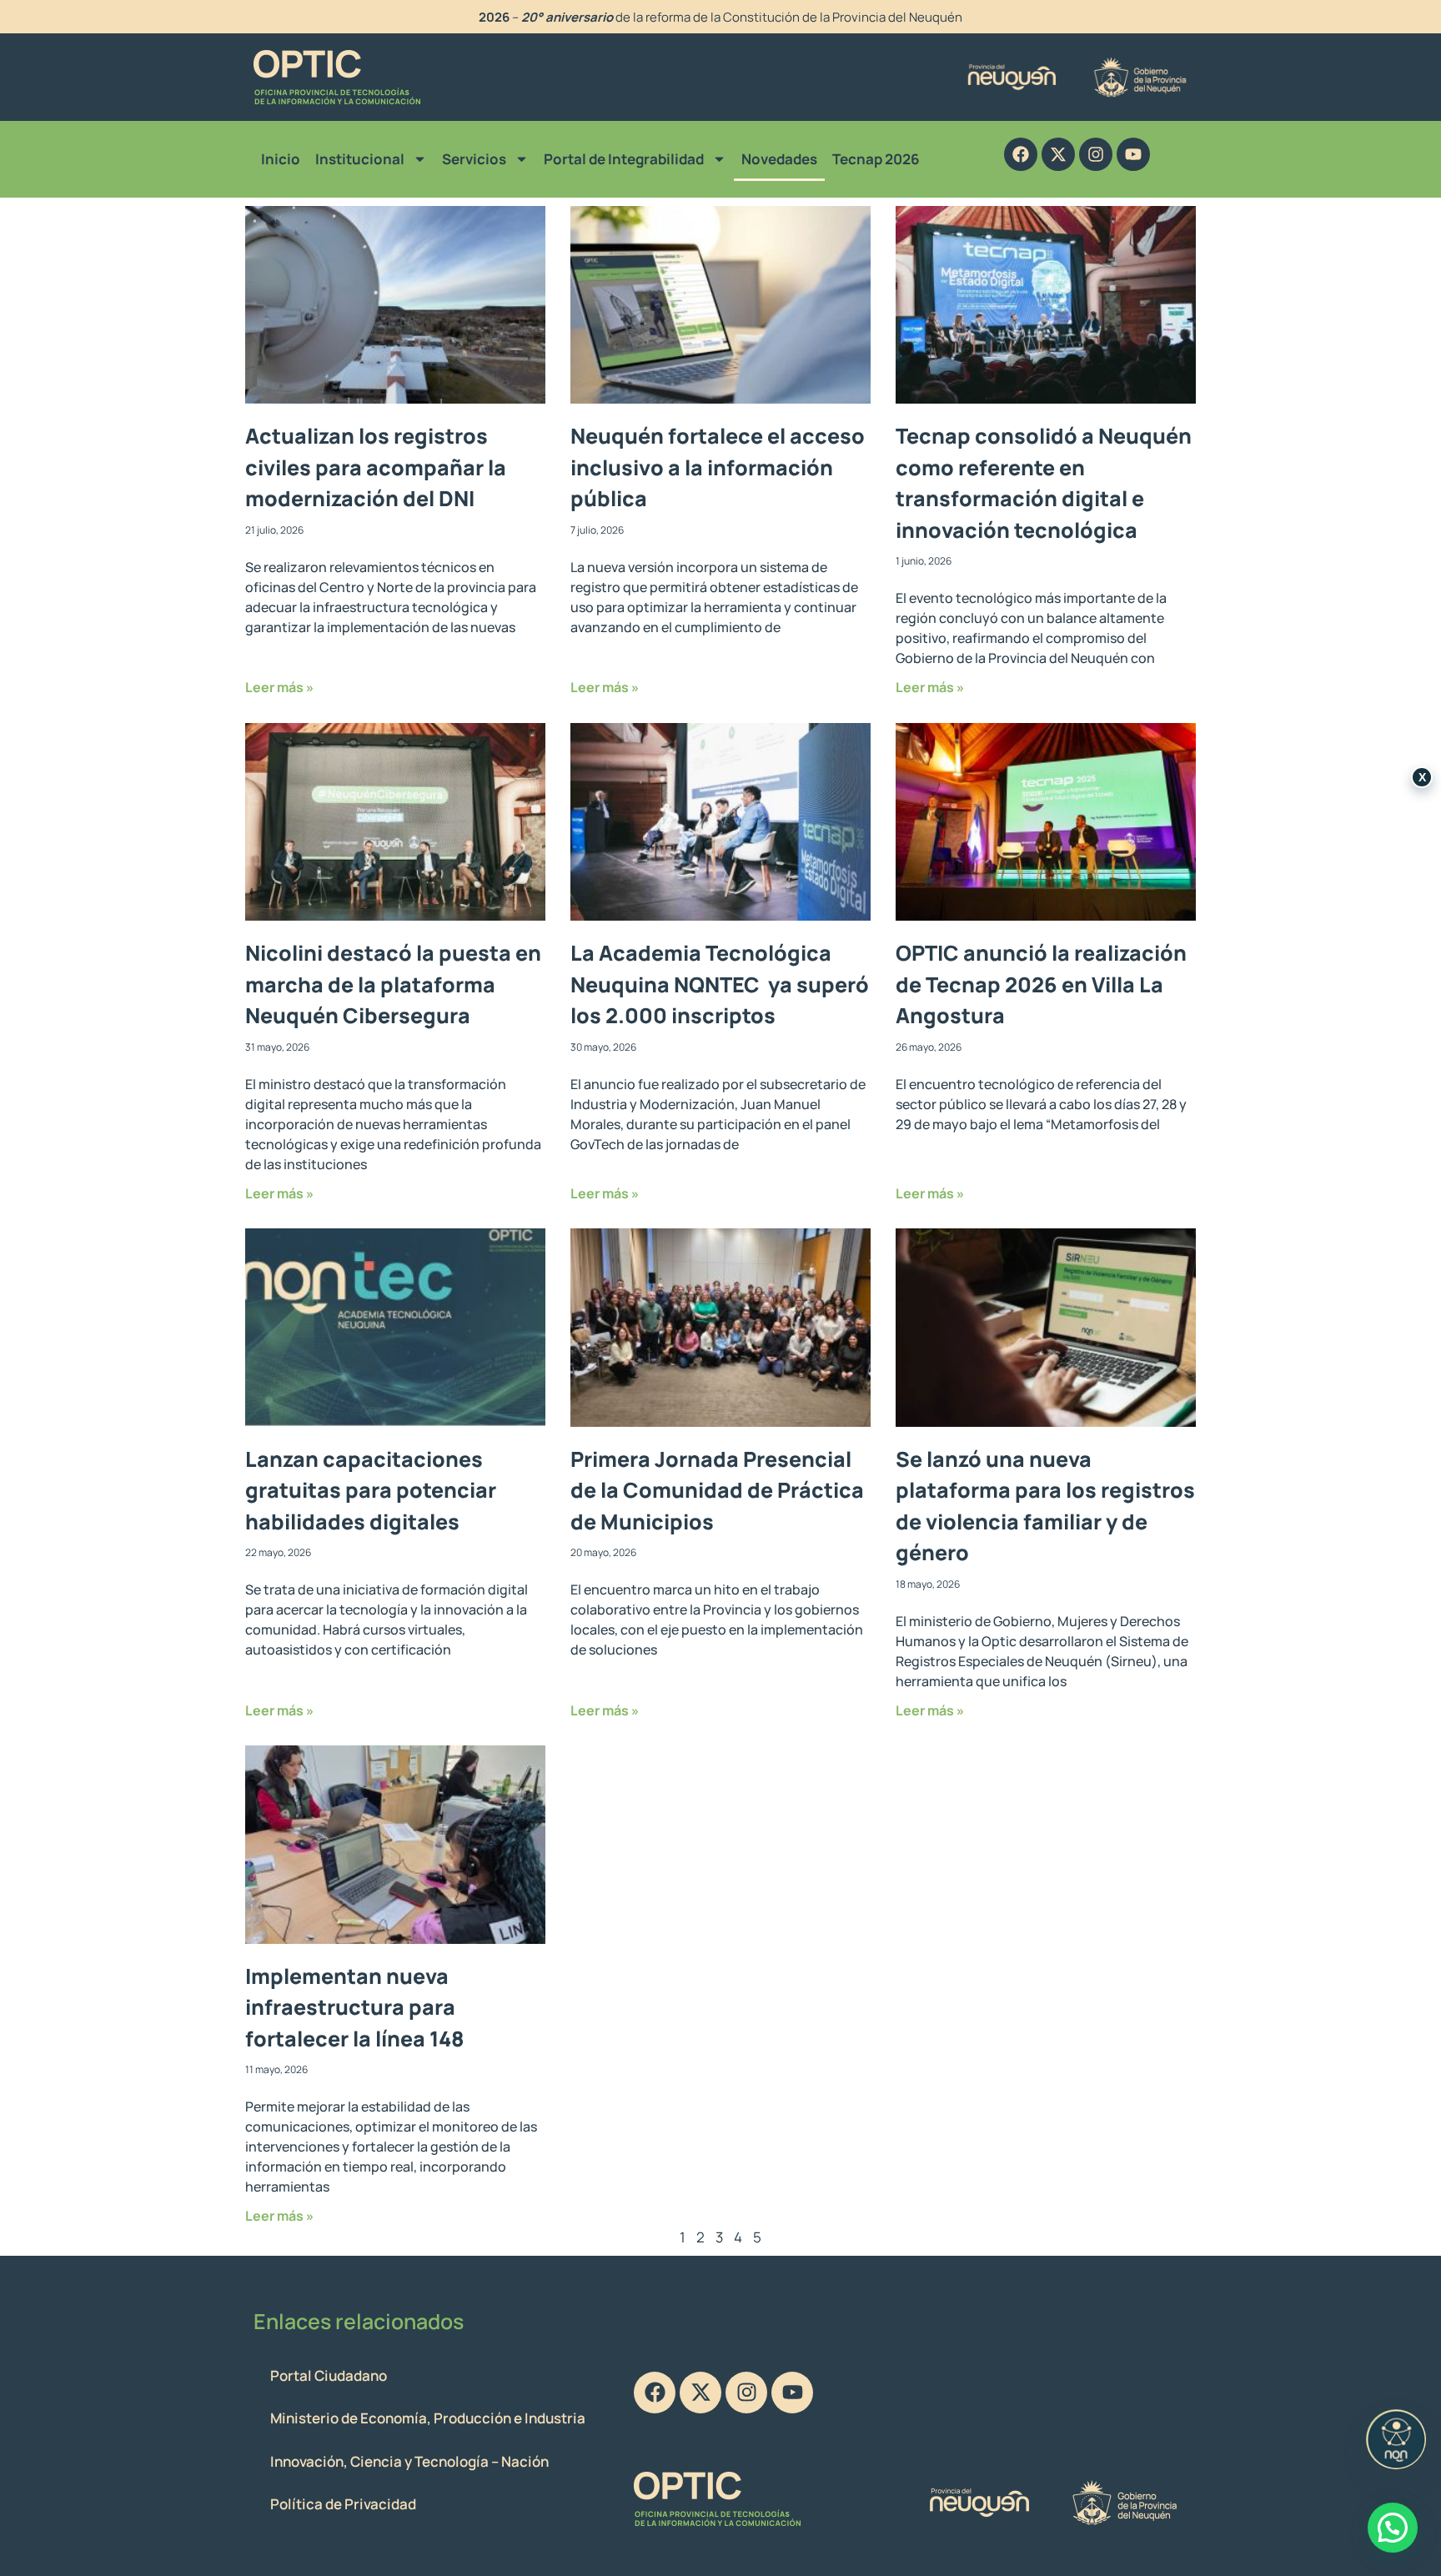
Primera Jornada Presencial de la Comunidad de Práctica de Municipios (717, 1490)
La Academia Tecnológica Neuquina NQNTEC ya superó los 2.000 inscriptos (720, 984)
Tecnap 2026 (876, 159)
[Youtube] (1133, 154)
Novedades (779, 159)
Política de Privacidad (343, 2504)
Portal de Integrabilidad (624, 159)
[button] (1393, 2528)
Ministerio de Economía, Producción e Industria (428, 2418)
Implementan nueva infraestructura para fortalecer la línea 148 (355, 2007)
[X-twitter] (1058, 154)
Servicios (474, 159)
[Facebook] (1021, 154)
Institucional (360, 159)
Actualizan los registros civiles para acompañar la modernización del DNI (376, 467)
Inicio (281, 159)
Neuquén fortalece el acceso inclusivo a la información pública (718, 467)
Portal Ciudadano (329, 2375)
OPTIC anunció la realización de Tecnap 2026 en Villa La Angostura (1041, 984)
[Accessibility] (1396, 2439)
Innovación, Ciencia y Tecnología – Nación (409, 2461)
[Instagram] (1096, 154)
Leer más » (279, 687)
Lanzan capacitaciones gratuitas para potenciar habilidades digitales (371, 1490)
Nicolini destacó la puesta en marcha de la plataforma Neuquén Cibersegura (393, 984)
